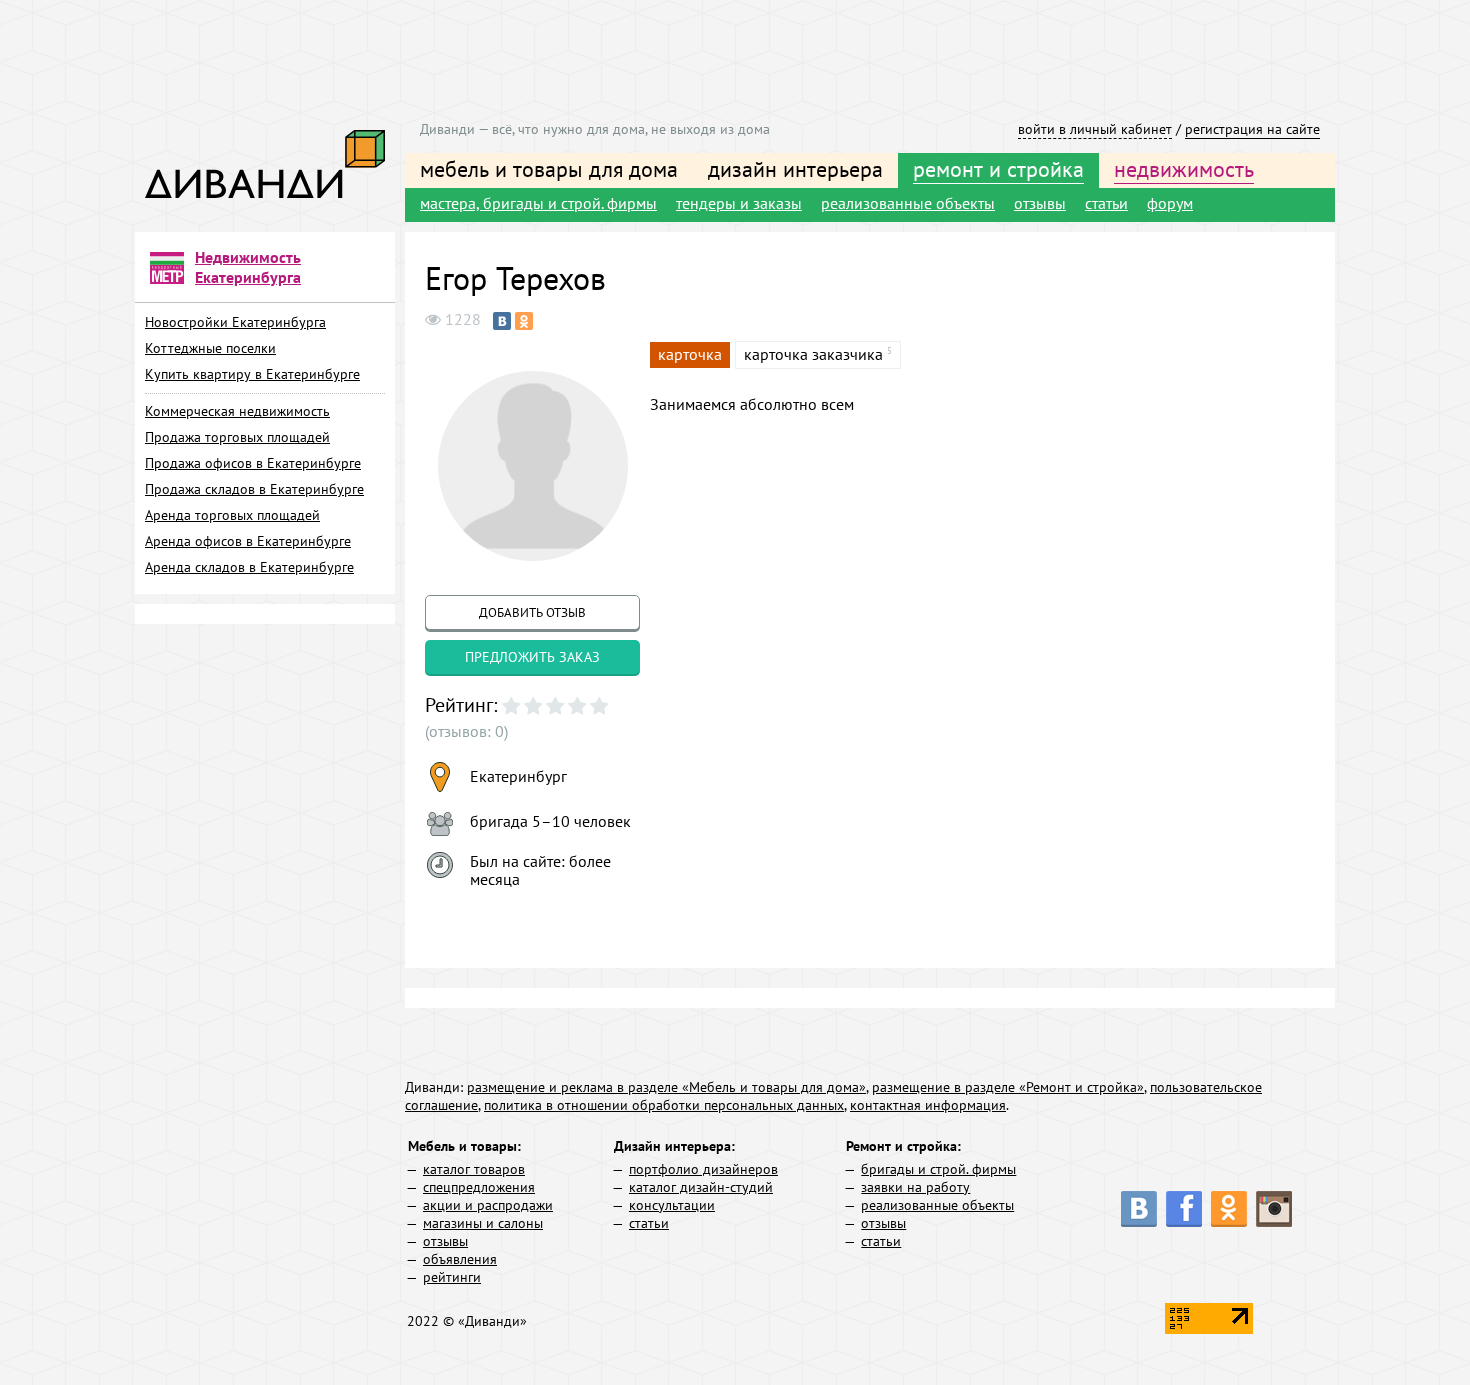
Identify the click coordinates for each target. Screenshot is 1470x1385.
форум (1170, 203)
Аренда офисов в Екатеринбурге (248, 541)
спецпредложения (479, 1187)
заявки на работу (915, 1187)
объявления (460, 1259)
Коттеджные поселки (210, 348)
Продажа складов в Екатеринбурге (254, 489)
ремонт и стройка (998, 169)
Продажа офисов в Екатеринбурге (253, 463)
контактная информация (928, 1105)
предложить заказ (532, 657)
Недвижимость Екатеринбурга (248, 267)
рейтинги (452, 1277)
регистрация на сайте (1252, 129)
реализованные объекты (908, 203)
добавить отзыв (532, 612)
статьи (1106, 203)
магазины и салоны (483, 1223)
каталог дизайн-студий (701, 1187)
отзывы (1040, 203)
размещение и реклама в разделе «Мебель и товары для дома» (666, 1087)
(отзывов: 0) (466, 731)
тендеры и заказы (739, 203)
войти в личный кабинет (1095, 129)
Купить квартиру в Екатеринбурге (252, 374)
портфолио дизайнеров (703, 1169)
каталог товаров (474, 1169)
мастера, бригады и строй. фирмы (538, 203)
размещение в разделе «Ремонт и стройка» (1008, 1087)
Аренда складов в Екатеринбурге (249, 567)
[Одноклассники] (524, 321)
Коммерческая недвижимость (237, 411)
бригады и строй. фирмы (938, 1169)
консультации (672, 1205)
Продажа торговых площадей (237, 437)
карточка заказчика (813, 354)
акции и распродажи (488, 1205)
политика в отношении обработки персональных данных (664, 1105)
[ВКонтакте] (502, 321)
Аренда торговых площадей (232, 515)
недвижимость (1184, 169)
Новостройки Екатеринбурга (235, 322)
